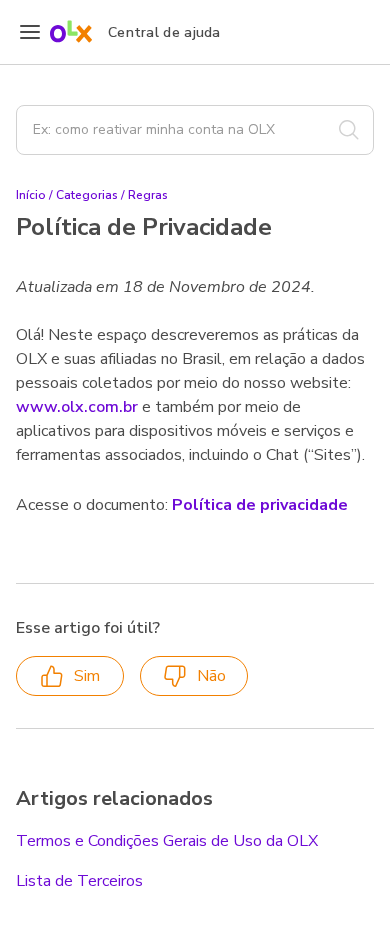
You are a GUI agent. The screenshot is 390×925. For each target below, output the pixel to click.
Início (31, 195)
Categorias (87, 195)
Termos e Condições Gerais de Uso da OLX (167, 841)
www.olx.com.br (77, 407)
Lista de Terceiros (79, 881)
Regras (148, 195)
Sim (87, 676)
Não (211, 676)
